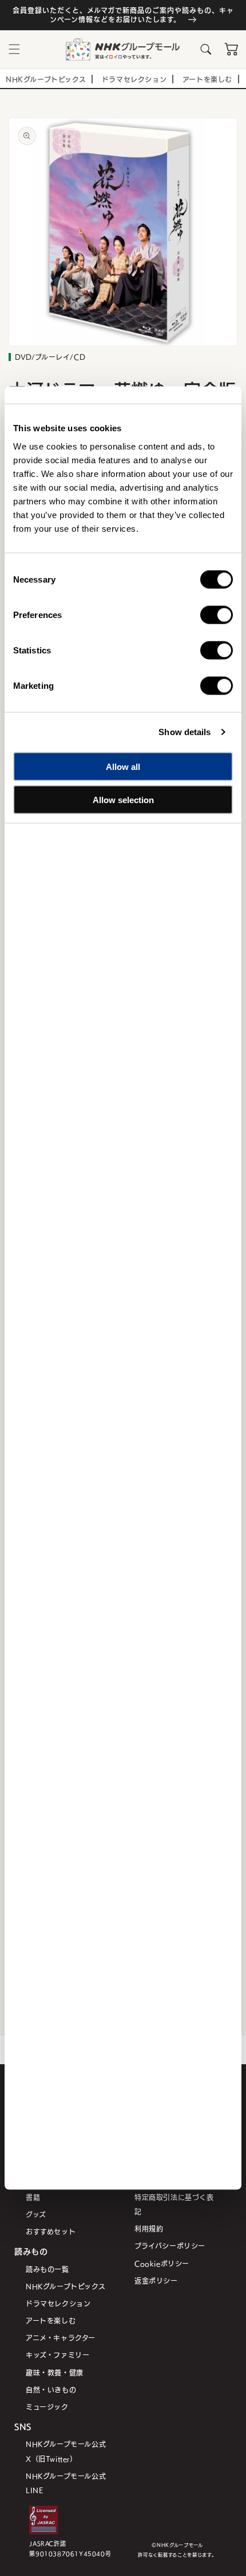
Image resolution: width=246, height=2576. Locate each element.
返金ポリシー (156, 2280)
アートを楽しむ (51, 2320)
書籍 (33, 2197)
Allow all (123, 766)
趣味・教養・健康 (55, 2372)
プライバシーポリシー (170, 2246)
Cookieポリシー (162, 2263)
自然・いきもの (51, 2390)
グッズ (36, 2214)
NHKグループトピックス (66, 2286)
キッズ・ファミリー (57, 2355)
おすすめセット (51, 2231)
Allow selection (123, 800)
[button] (14, 49)
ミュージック (47, 2407)
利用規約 (149, 2228)
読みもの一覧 (47, 2269)
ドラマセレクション (58, 2303)
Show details (184, 732)
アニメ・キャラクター (61, 2338)
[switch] (217, 615)
